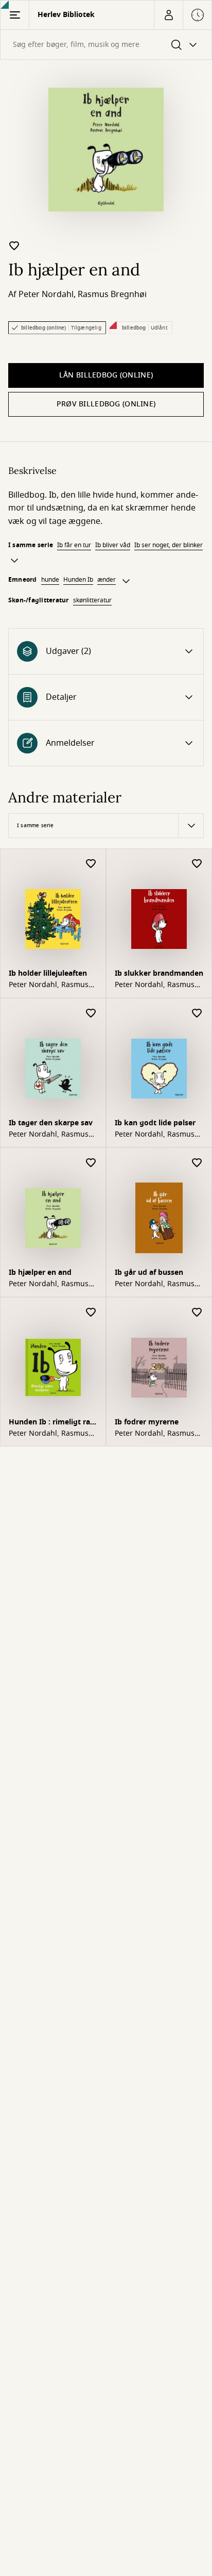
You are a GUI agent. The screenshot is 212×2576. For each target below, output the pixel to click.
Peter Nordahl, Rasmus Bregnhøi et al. (49, 985)
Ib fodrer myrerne (147, 1422)
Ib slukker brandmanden (159, 973)
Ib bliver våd (113, 545)
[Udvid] (14, 561)
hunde (50, 580)
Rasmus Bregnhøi (112, 294)
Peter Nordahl (46, 294)
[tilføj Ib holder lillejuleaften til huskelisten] (91, 864)
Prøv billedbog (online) (106, 404)
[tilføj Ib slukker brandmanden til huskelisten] (197, 864)
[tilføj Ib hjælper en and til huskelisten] (14, 245)
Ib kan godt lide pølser (155, 1123)
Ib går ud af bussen (149, 1273)
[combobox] (106, 45)
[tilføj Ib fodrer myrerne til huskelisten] (197, 1313)
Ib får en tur (74, 545)
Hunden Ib (78, 580)
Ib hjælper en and (40, 1273)
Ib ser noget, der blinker (169, 545)
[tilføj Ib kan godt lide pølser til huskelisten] (197, 1014)
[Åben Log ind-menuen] (168, 15)
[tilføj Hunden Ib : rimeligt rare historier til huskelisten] (91, 1313)
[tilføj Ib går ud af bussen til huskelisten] (197, 1163)
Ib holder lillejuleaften (48, 973)
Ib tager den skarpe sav (51, 1123)
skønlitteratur (92, 600)
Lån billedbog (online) (106, 375)
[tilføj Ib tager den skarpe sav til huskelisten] (91, 1014)
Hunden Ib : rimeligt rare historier (53, 1423)
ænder (107, 580)
